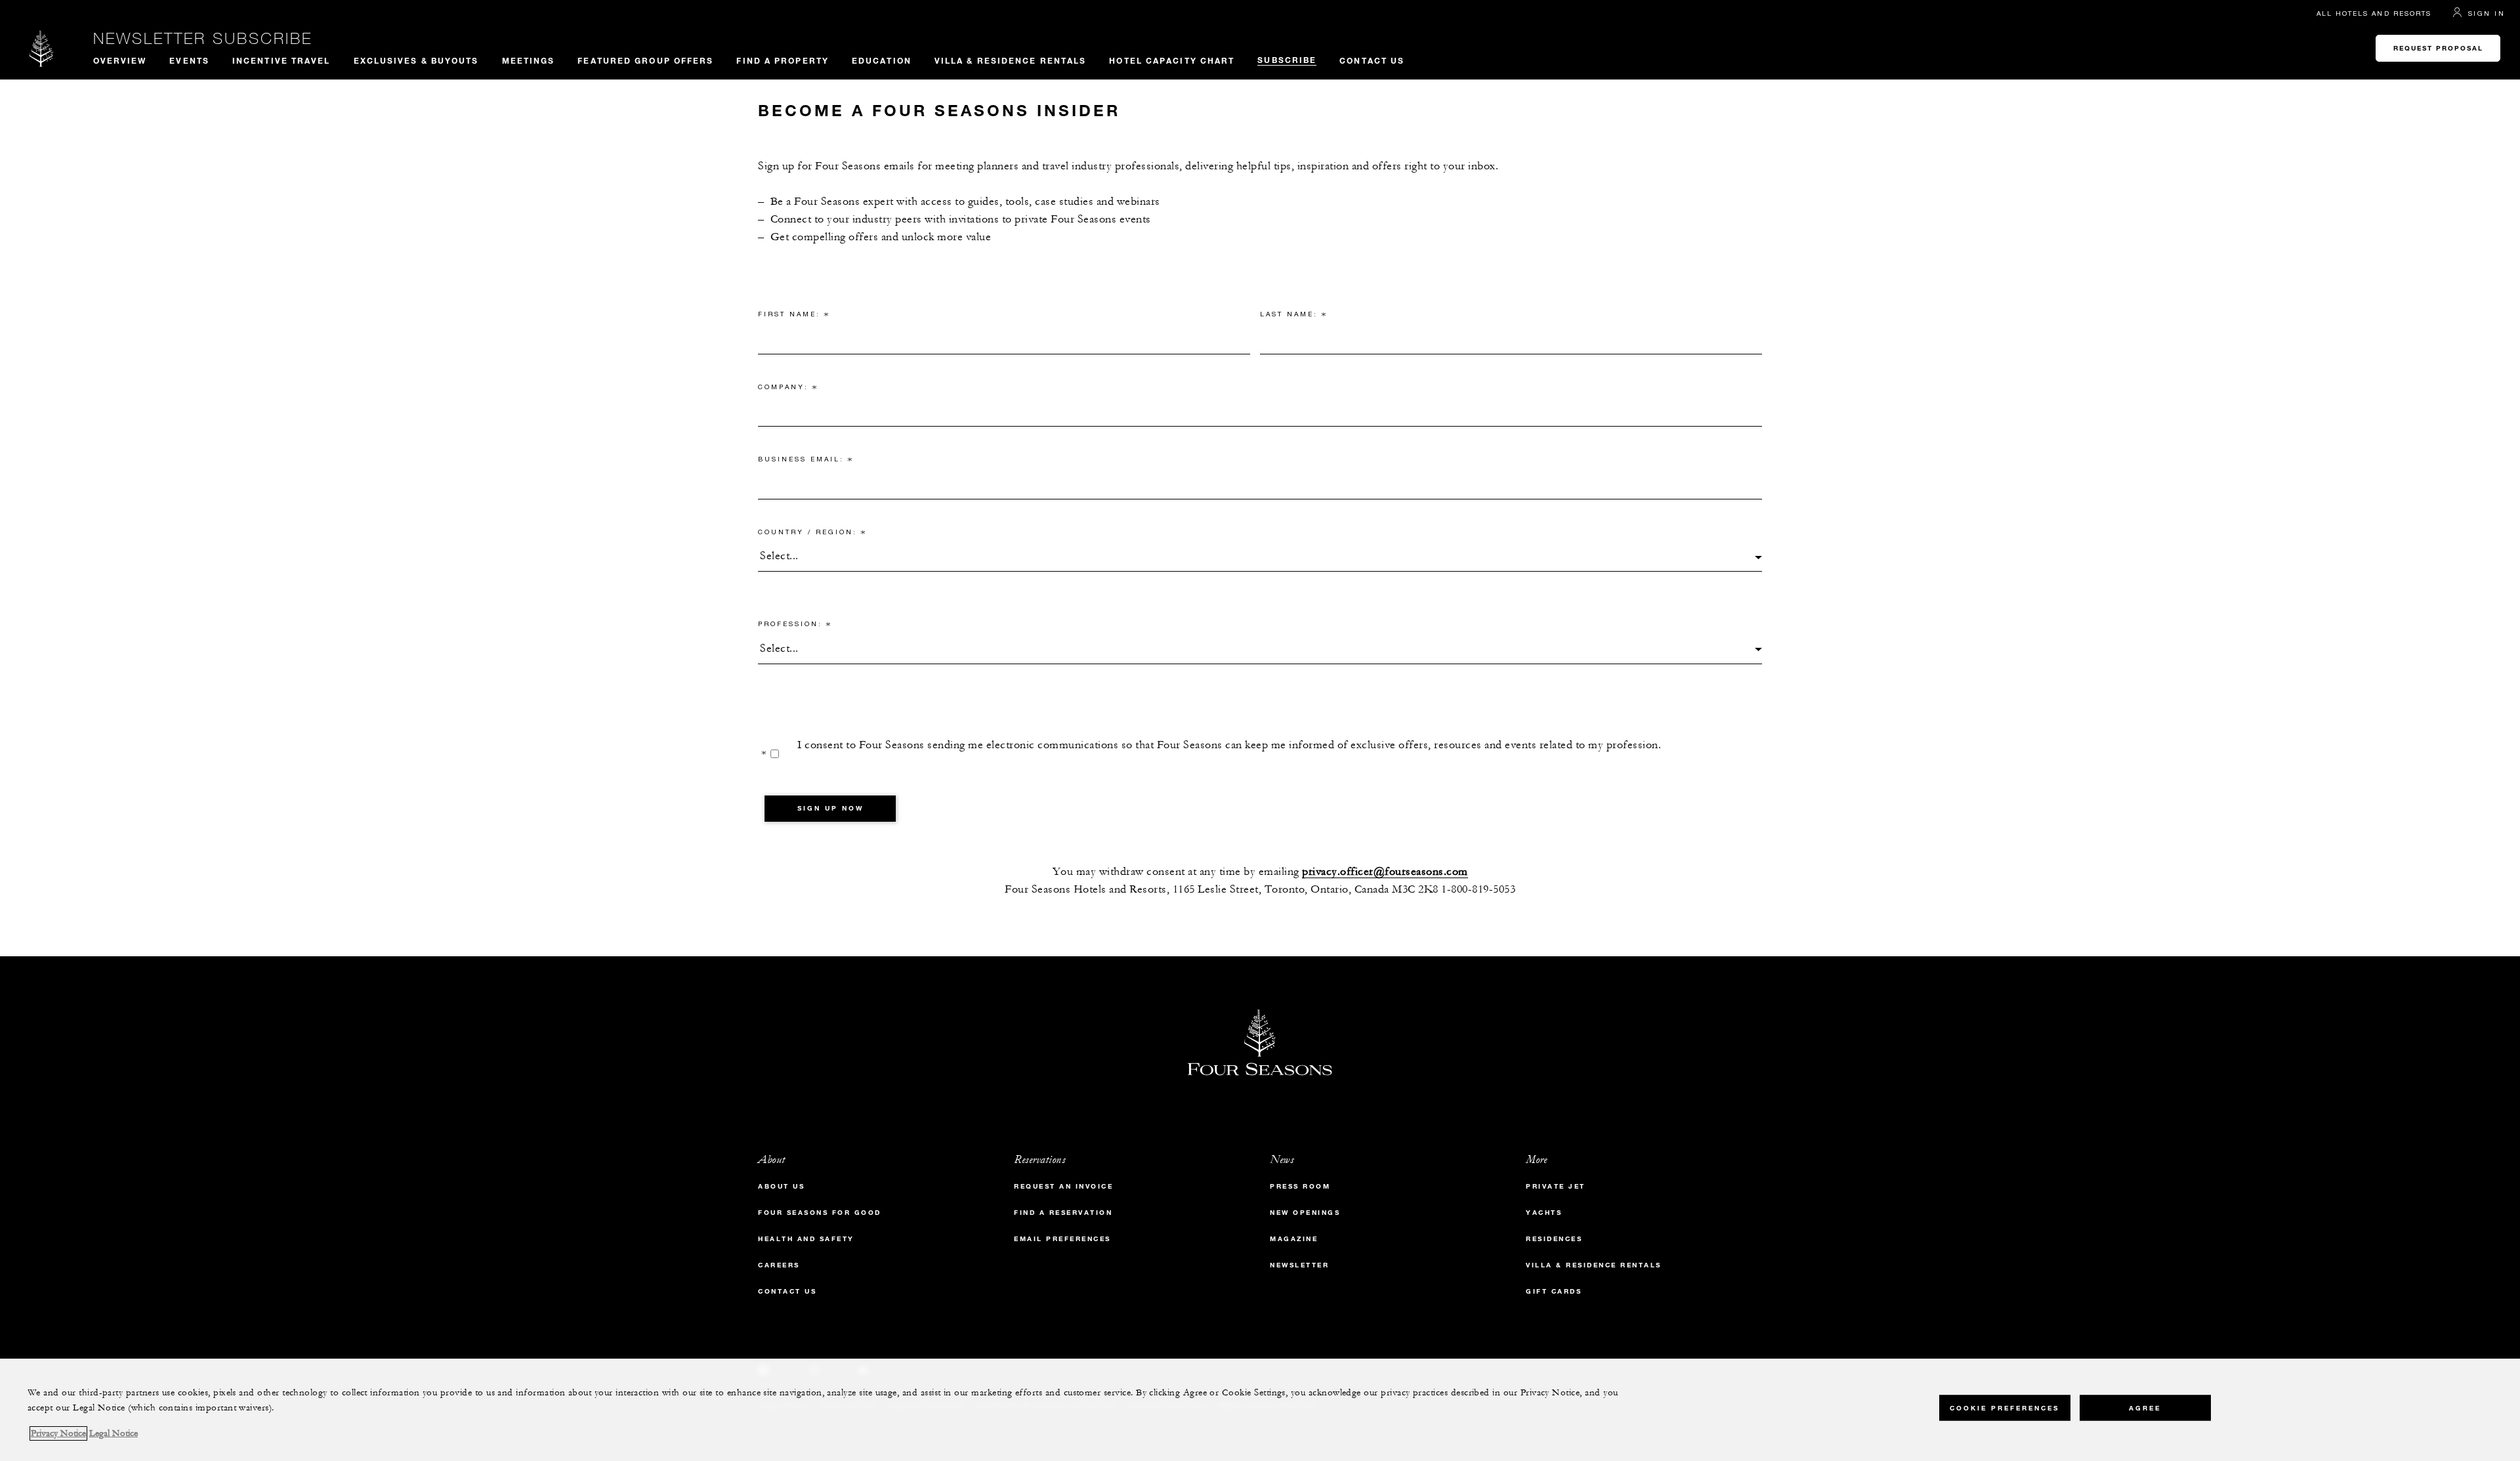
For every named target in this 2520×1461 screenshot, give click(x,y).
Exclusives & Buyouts (416, 60)
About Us (781, 1186)
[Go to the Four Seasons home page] (42, 48)
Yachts (1544, 1213)
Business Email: (806, 461)
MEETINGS (529, 60)
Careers (779, 1265)
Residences (1554, 1239)
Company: (788, 389)
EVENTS (189, 60)
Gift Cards (1554, 1291)
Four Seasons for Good (820, 1213)
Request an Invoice (1063, 1186)
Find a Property (783, 60)
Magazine (1294, 1239)
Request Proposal (2438, 48)
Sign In (2487, 13)
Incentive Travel (282, 60)
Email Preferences (1062, 1239)
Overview (120, 60)
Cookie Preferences (2005, 1408)
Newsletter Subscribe (203, 38)
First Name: (794, 316)
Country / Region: (812, 534)
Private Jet (1556, 1186)
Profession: (795, 626)
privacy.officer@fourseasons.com (1385, 872)
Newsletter (1299, 1265)
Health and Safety (806, 1239)
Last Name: (1293, 316)
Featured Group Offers (645, 60)
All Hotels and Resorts (2374, 13)
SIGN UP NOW (830, 808)
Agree (2145, 1408)
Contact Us (1372, 60)
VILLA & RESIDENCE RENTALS (1011, 60)
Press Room (1300, 1186)
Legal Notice (114, 1433)
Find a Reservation (1063, 1213)
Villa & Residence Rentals (1594, 1265)
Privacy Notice (58, 1433)
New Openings (1305, 1213)
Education (882, 60)
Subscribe (1287, 60)
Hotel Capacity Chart (1172, 60)
